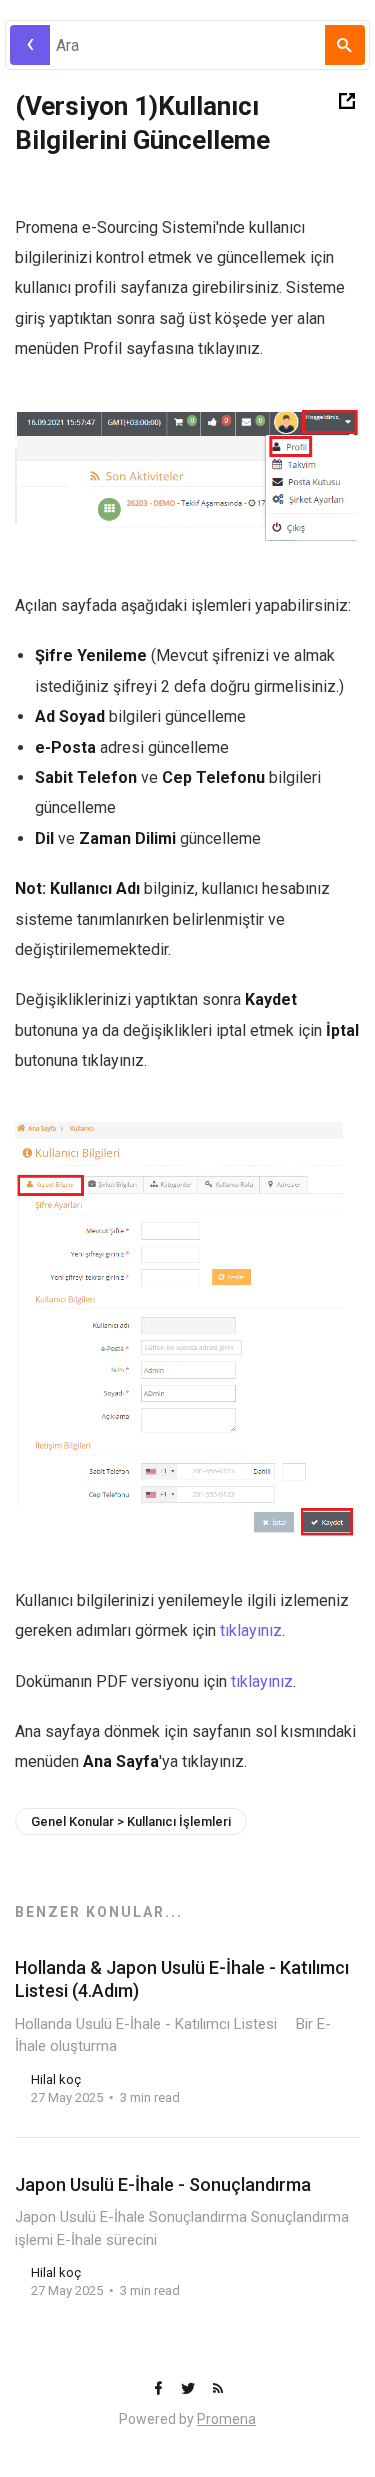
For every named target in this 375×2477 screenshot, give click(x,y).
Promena (226, 2419)
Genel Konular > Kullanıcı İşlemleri (131, 1821)
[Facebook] (160, 2389)
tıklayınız (251, 1630)
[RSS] (218, 2389)
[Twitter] (190, 2389)
